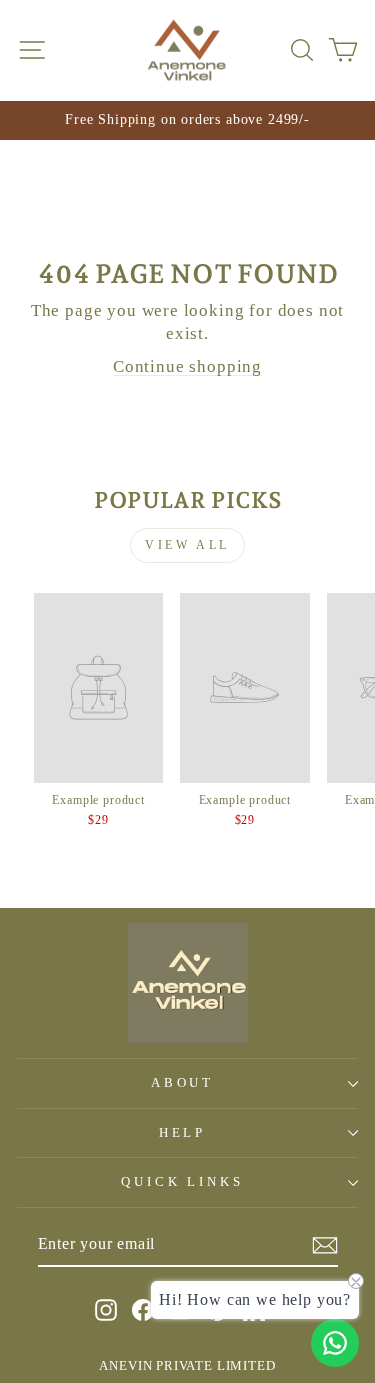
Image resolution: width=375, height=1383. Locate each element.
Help (183, 1132)
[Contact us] (335, 1343)
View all (187, 545)
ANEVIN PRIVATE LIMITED (187, 1366)
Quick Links (183, 1181)
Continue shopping (187, 366)
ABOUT (183, 1082)
